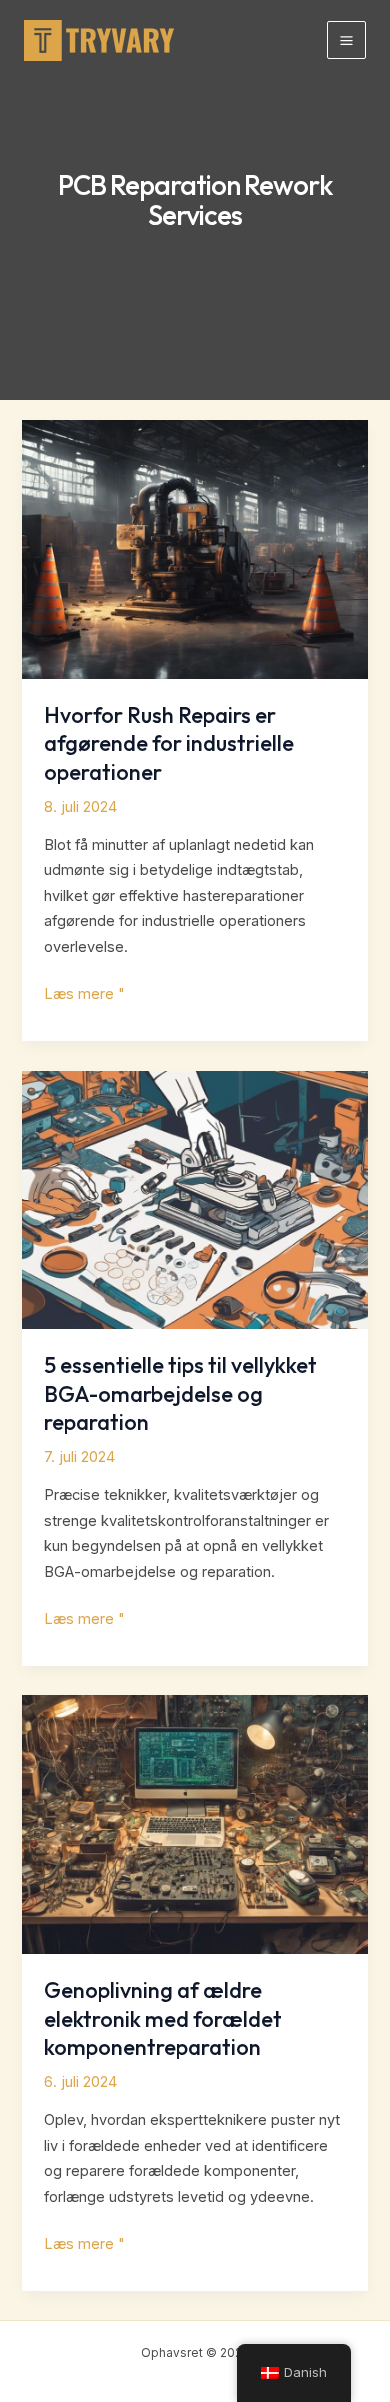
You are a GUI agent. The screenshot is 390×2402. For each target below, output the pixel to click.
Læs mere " (84, 996)
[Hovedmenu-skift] (346, 40)
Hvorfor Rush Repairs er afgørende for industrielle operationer (169, 743)
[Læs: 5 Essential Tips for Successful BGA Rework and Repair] (194, 1199)
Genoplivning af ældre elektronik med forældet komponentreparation (163, 2018)
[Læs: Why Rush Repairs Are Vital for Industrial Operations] (194, 548)
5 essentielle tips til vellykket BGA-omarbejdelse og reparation (180, 1393)
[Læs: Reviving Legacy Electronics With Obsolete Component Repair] (194, 1824)
